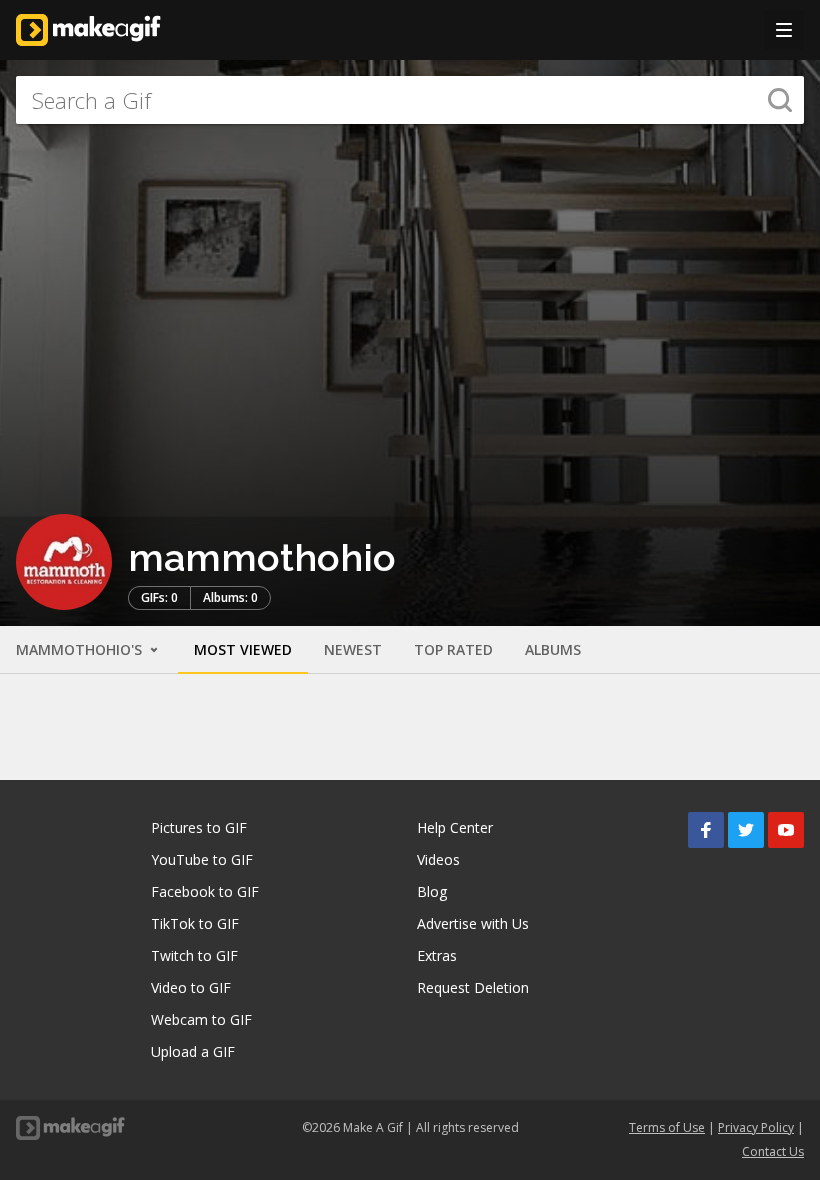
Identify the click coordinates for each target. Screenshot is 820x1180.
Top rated (453, 649)
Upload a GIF (193, 1051)
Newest (353, 649)
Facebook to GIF (205, 891)
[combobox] (410, 100)
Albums (553, 649)
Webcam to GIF (201, 1019)
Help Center (455, 827)
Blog (432, 891)
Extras (437, 955)
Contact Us (773, 1151)
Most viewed (243, 649)
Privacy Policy (756, 1127)
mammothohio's (81, 649)
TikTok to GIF (195, 923)
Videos (438, 859)
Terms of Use (667, 1127)
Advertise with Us (473, 923)
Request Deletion (473, 987)
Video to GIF (191, 987)
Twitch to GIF (194, 955)
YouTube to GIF (202, 859)
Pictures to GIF (199, 827)
